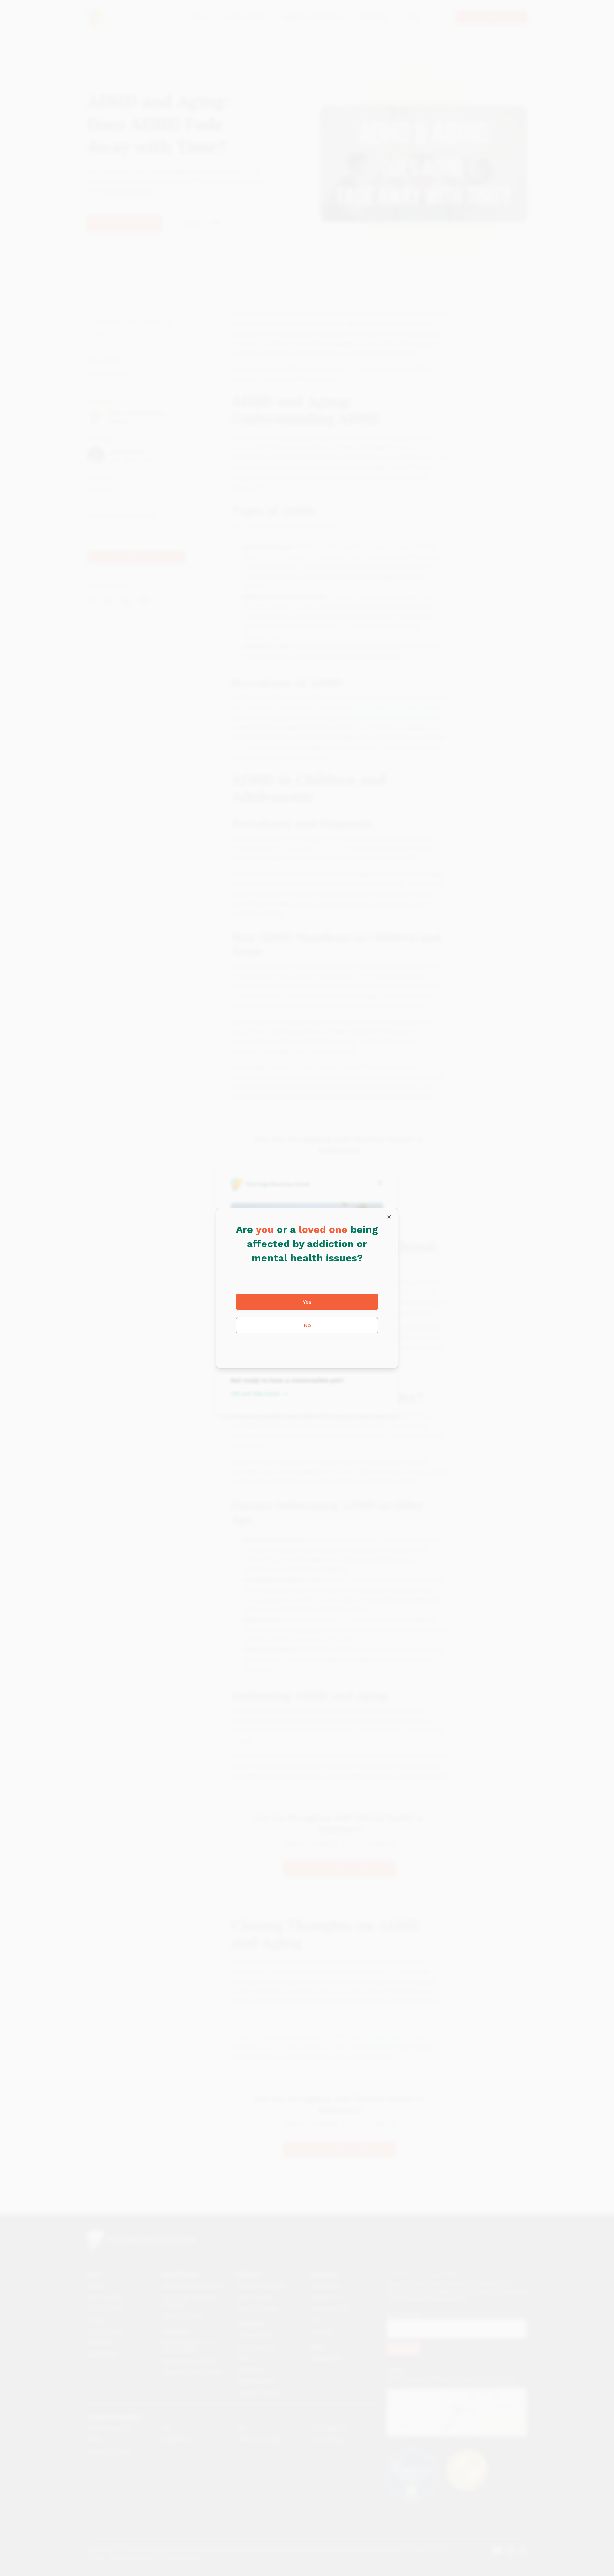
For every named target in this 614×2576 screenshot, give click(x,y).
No (307, 1325)
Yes (307, 1302)
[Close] (389, 1217)
